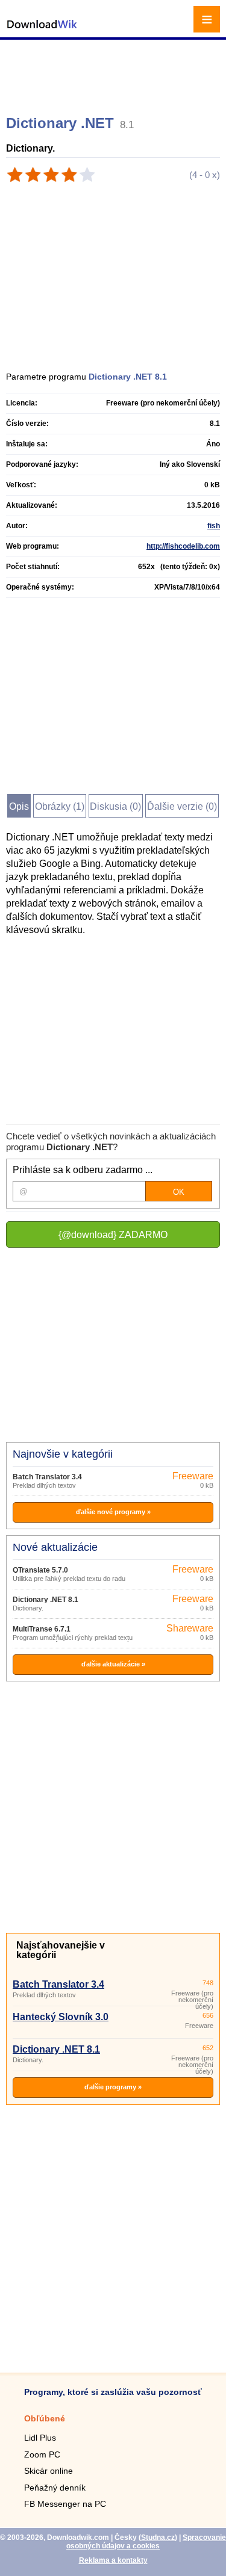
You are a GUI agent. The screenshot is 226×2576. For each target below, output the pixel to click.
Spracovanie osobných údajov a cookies (146, 2542)
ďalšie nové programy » (113, 1512)
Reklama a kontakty (113, 2560)
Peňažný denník (55, 2488)
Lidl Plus (40, 2438)
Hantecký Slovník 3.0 (61, 2017)
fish (214, 526)
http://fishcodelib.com (183, 546)
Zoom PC (42, 2454)
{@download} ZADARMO (113, 1235)
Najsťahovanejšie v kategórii (61, 1950)
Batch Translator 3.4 (47, 1477)
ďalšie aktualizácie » (113, 1664)
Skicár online (49, 2471)
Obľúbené (45, 2418)
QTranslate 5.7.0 (40, 1570)
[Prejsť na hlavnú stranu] (42, 30)
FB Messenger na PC (65, 2504)
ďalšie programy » (113, 2087)
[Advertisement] (115, 72)
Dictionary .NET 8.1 (46, 1600)
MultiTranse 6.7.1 (42, 1629)
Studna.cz (158, 2537)
